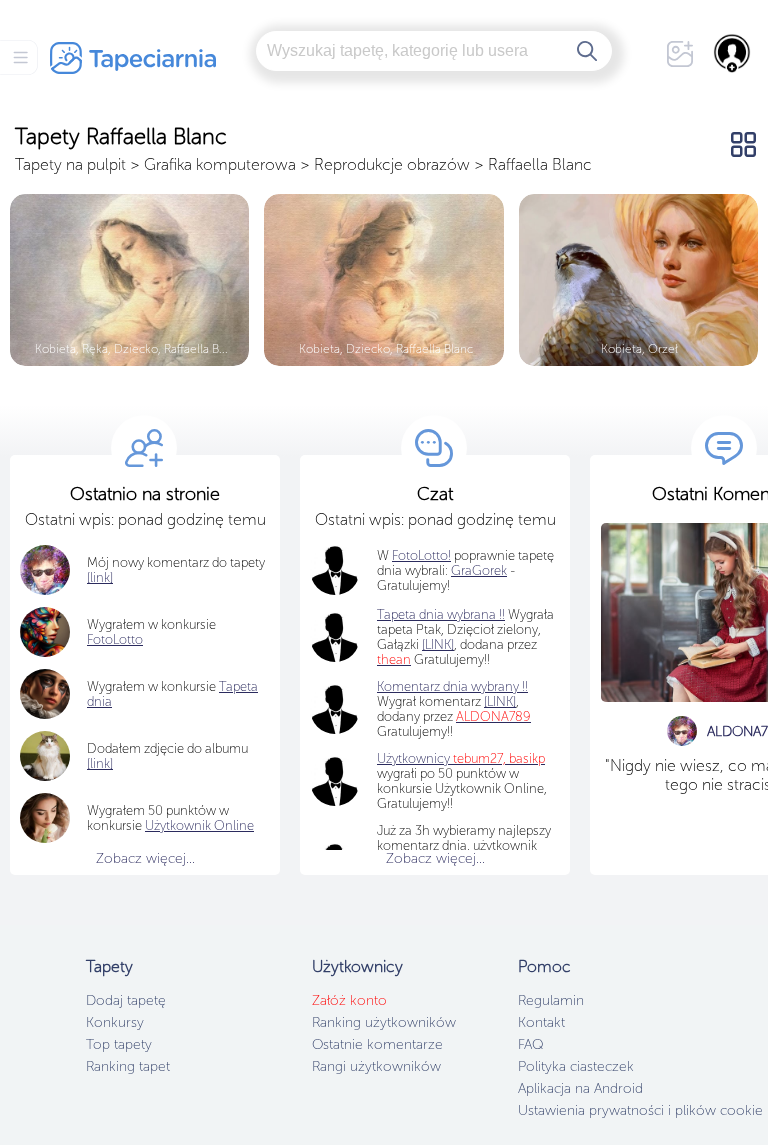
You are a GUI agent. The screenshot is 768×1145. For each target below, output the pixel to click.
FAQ (530, 1044)
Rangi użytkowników (376, 1066)
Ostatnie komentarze (377, 1044)
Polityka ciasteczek (576, 1066)
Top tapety (119, 1044)
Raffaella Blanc (540, 164)
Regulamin (551, 1000)
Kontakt (541, 1022)
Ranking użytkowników (384, 1022)
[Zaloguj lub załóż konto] (733, 53)
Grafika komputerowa (220, 164)
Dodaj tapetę (126, 1000)
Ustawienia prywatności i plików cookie (640, 1110)
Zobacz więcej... (145, 858)
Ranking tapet (128, 1066)
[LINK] (500, 701)
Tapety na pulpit (70, 164)
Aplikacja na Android (580, 1088)
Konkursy (115, 1022)
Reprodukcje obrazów (392, 164)
